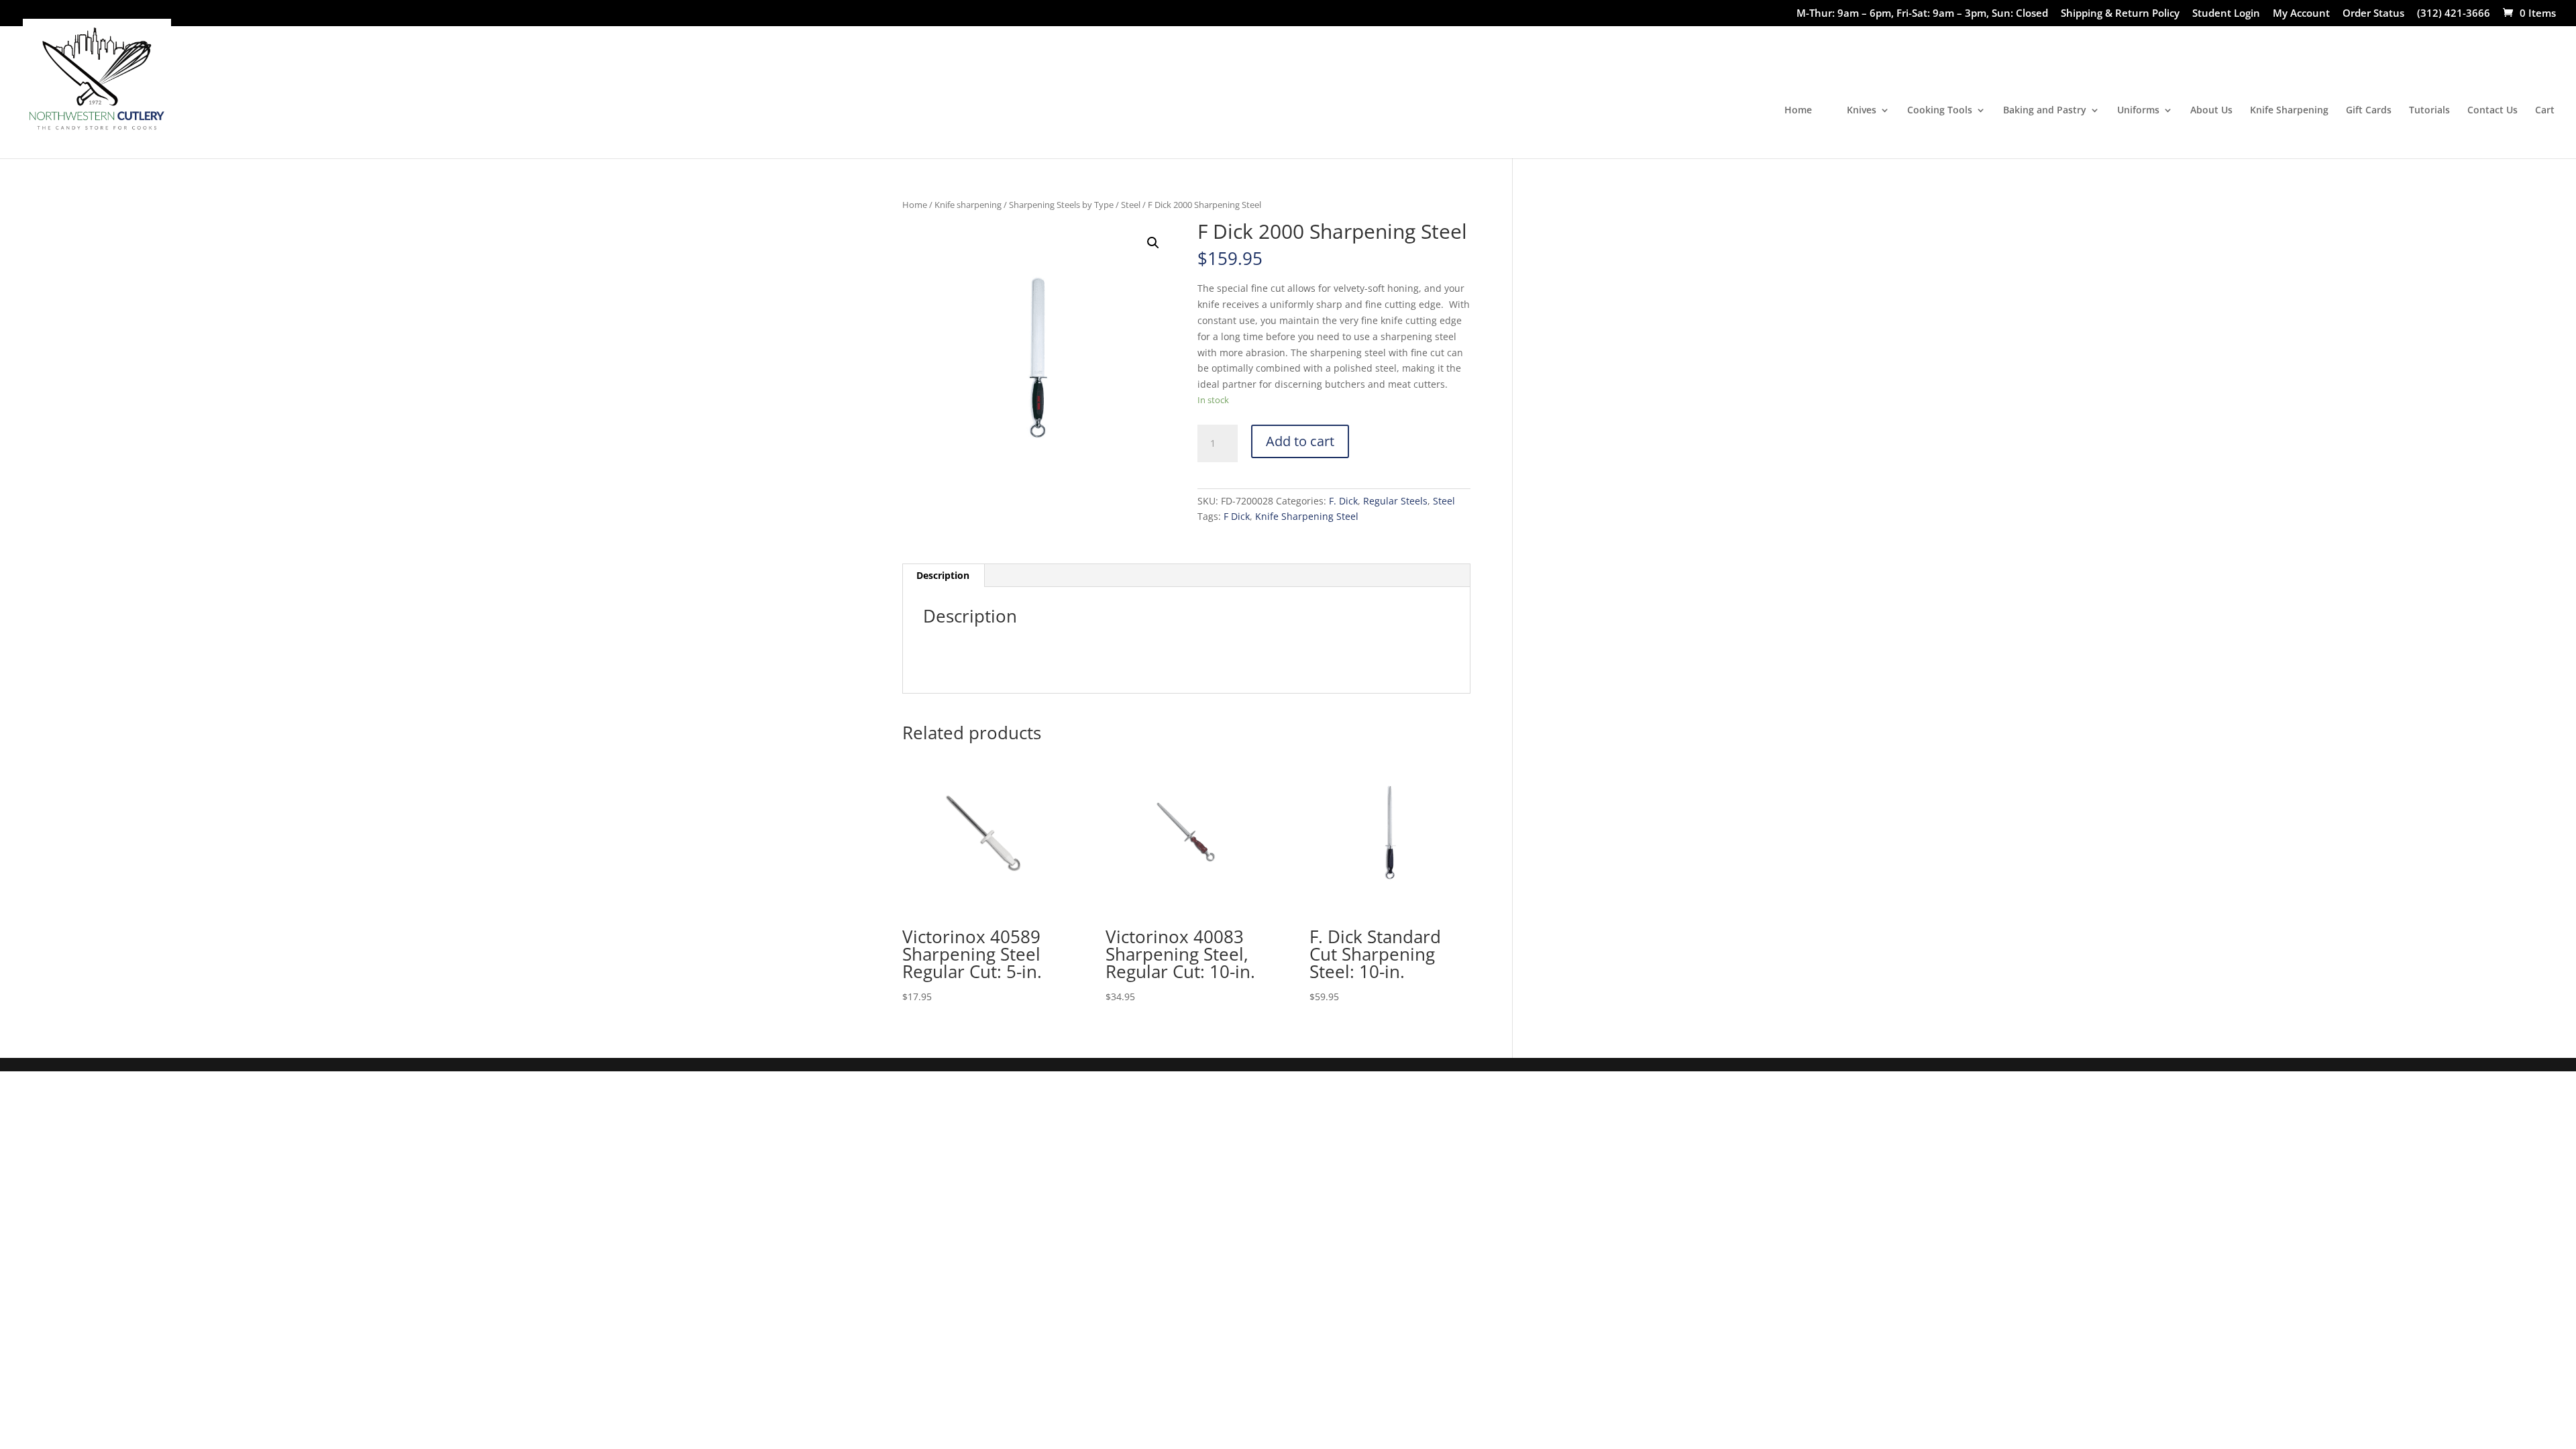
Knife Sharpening (2289, 111)
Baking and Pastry (2045, 111)
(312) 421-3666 (2454, 14)
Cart (2545, 111)
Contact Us (2492, 111)
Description (943, 575)
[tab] (943, 576)
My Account (2301, 14)
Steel (1131, 205)
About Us (2211, 111)
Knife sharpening (968, 205)
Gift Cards (2369, 111)
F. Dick (1343, 501)
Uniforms (2138, 111)
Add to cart (1300, 441)
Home (1798, 111)
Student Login (2226, 14)
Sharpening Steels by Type (1061, 205)
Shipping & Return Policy (2120, 14)
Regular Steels (1395, 501)
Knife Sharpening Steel (1307, 516)
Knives (1862, 111)
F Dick (1237, 516)
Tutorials (2429, 111)
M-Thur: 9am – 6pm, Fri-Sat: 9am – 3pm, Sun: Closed (1922, 14)
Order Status (2373, 14)
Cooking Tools (1940, 111)
